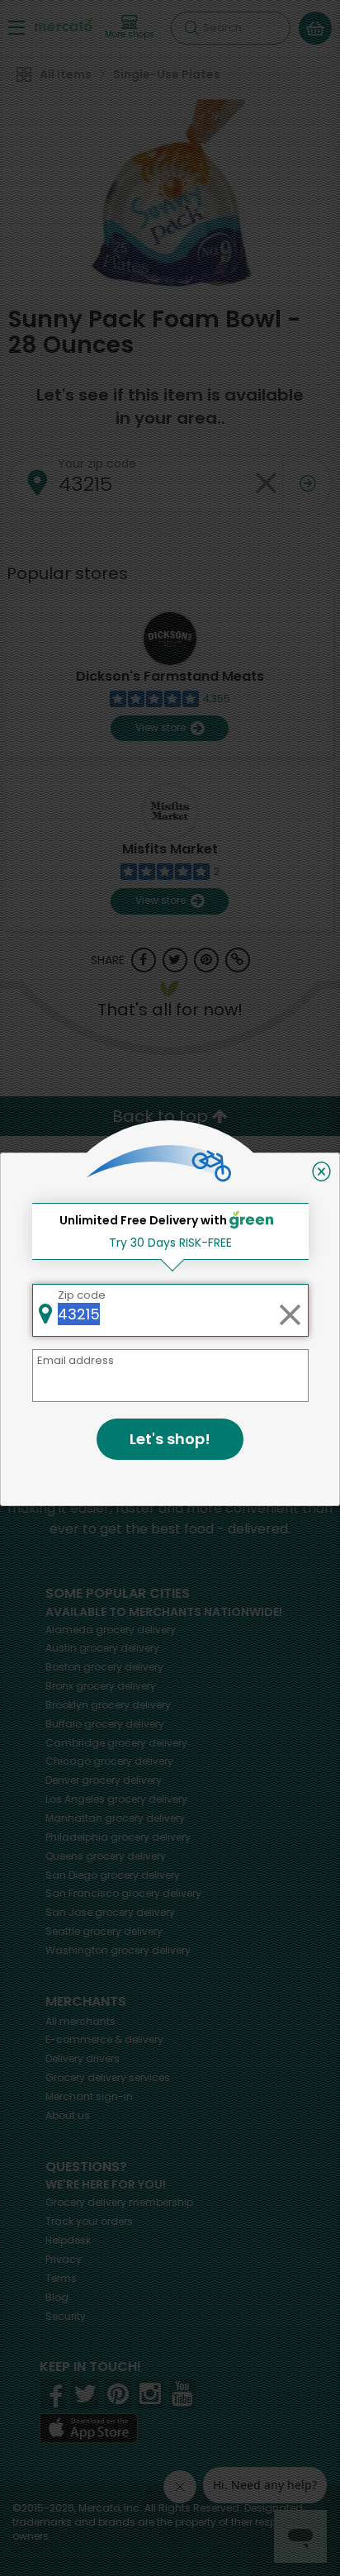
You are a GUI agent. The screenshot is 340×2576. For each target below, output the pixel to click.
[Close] (321, 1172)
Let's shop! (170, 1439)
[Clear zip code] (290, 1310)
